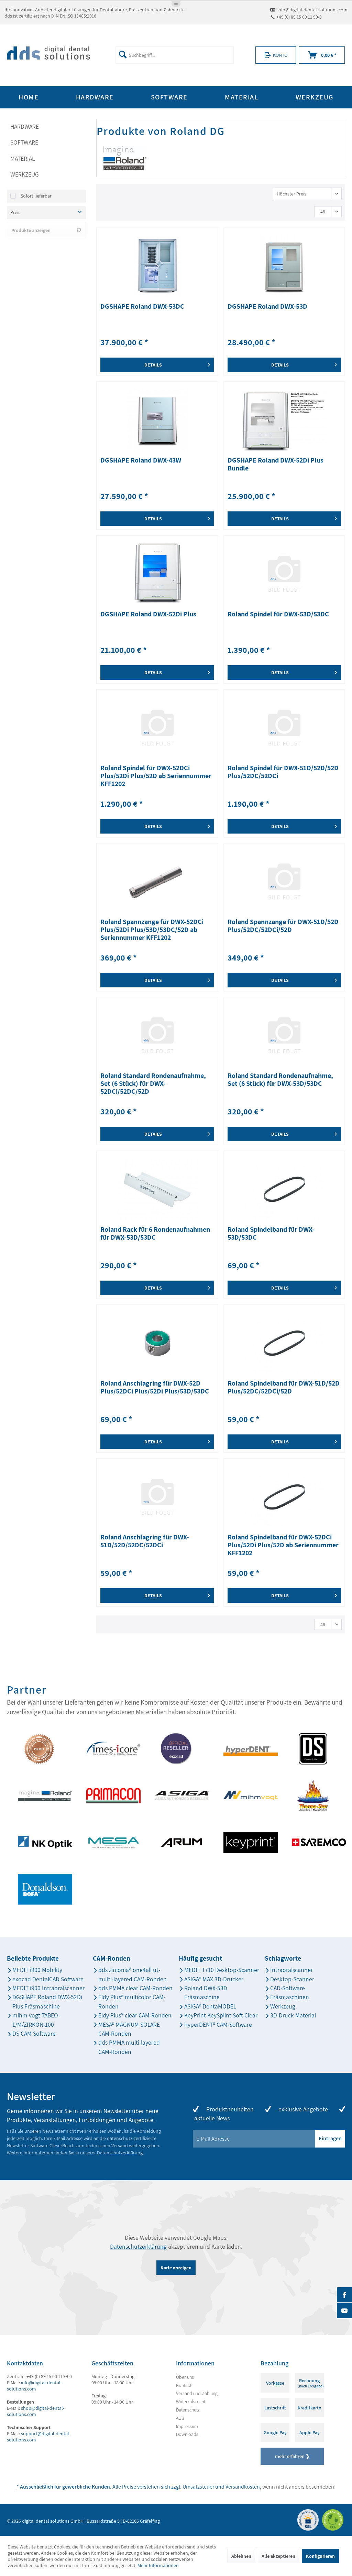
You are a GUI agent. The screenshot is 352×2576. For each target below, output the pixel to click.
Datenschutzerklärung (120, 2153)
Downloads (187, 2434)
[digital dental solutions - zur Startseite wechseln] (48, 55)
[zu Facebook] (344, 2295)
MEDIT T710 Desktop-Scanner (222, 1970)
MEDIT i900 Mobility (37, 1970)
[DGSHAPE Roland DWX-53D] (284, 266)
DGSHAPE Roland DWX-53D (267, 307)
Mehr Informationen (158, 2565)
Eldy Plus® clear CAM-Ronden (135, 2015)
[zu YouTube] (344, 2311)
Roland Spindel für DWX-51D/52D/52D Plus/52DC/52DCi (283, 772)
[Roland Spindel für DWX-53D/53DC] (284, 574)
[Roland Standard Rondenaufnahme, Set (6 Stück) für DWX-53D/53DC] (284, 1035)
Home (29, 97)
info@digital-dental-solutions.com (312, 10)
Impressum (187, 2426)
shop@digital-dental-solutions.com (36, 2411)
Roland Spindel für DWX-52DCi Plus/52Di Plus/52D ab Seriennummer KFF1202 (156, 776)
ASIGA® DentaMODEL (210, 2006)
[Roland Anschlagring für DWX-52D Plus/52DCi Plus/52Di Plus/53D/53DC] (157, 1343)
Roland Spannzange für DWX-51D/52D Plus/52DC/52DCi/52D (283, 926)
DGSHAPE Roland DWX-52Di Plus (148, 614)
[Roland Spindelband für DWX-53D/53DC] (284, 1189)
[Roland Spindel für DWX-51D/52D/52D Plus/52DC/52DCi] (284, 728)
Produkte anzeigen (31, 230)
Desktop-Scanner (292, 1979)
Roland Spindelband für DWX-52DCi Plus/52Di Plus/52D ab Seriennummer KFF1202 (283, 1545)
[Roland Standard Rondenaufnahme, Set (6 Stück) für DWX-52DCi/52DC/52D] (157, 1035)
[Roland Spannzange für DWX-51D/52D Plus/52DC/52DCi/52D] (284, 881)
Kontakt (184, 2385)
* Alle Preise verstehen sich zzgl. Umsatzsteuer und (121, 2487)
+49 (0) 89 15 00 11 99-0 (299, 17)
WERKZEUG (25, 174)
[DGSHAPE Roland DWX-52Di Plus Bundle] (284, 420)
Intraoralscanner (291, 1970)
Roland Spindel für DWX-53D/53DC (278, 614)
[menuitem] (175, 55)
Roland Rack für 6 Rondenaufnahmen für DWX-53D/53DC (155, 1234)
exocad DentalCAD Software (48, 1979)
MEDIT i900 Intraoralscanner (48, 1988)
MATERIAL (23, 158)
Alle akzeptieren (278, 2556)
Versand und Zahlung (197, 2393)
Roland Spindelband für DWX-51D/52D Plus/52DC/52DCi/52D (284, 1387)
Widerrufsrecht (191, 2402)
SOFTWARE (24, 142)
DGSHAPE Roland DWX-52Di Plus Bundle (276, 464)
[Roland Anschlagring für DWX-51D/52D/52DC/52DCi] (157, 1497)
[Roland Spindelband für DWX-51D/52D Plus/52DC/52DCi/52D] (284, 1343)
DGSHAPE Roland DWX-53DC (142, 307)
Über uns (185, 2377)
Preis (15, 212)
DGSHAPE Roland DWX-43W (141, 460)
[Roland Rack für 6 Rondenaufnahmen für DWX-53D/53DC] (157, 1189)
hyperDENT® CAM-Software (218, 2024)
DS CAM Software (34, 2033)
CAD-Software (288, 1988)
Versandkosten (243, 2487)
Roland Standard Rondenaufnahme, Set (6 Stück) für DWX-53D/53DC (280, 1080)
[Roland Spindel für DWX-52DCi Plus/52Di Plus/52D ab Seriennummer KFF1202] (157, 728)
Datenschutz (188, 2410)
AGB (180, 2418)
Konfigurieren (320, 2556)
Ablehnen (241, 2556)
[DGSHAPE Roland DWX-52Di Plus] (157, 574)
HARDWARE (25, 126)
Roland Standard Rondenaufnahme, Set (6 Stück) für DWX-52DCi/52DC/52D (153, 1084)
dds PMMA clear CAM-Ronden (135, 1988)
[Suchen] (123, 54)
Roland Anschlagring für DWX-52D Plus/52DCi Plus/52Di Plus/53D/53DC (155, 1387)
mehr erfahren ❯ (292, 2456)
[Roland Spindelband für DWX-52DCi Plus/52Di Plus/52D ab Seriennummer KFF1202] (284, 1497)
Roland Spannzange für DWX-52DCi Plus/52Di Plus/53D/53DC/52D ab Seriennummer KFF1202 (152, 930)
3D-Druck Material (293, 2015)
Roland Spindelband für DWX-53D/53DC (271, 1234)
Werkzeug (283, 2006)
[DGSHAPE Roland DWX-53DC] (157, 266)
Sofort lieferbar (36, 196)
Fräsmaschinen (290, 1997)
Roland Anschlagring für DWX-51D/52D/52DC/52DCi (145, 1541)
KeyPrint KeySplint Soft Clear (221, 2015)
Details (153, 365)
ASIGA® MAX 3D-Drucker (214, 1979)
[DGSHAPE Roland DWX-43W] (157, 420)
